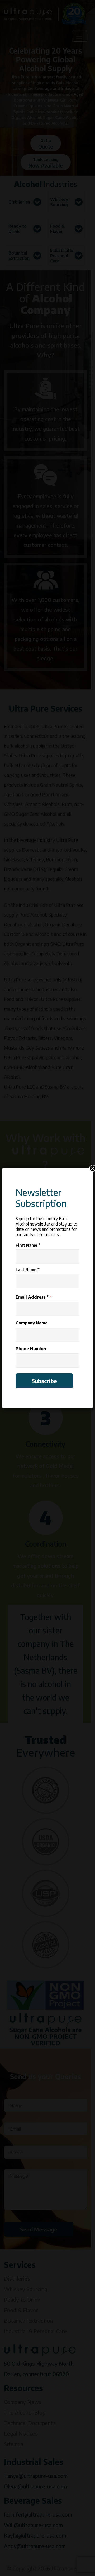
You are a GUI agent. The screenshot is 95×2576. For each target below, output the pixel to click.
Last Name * (28, 1269)
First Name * (28, 1245)
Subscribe (44, 1381)
